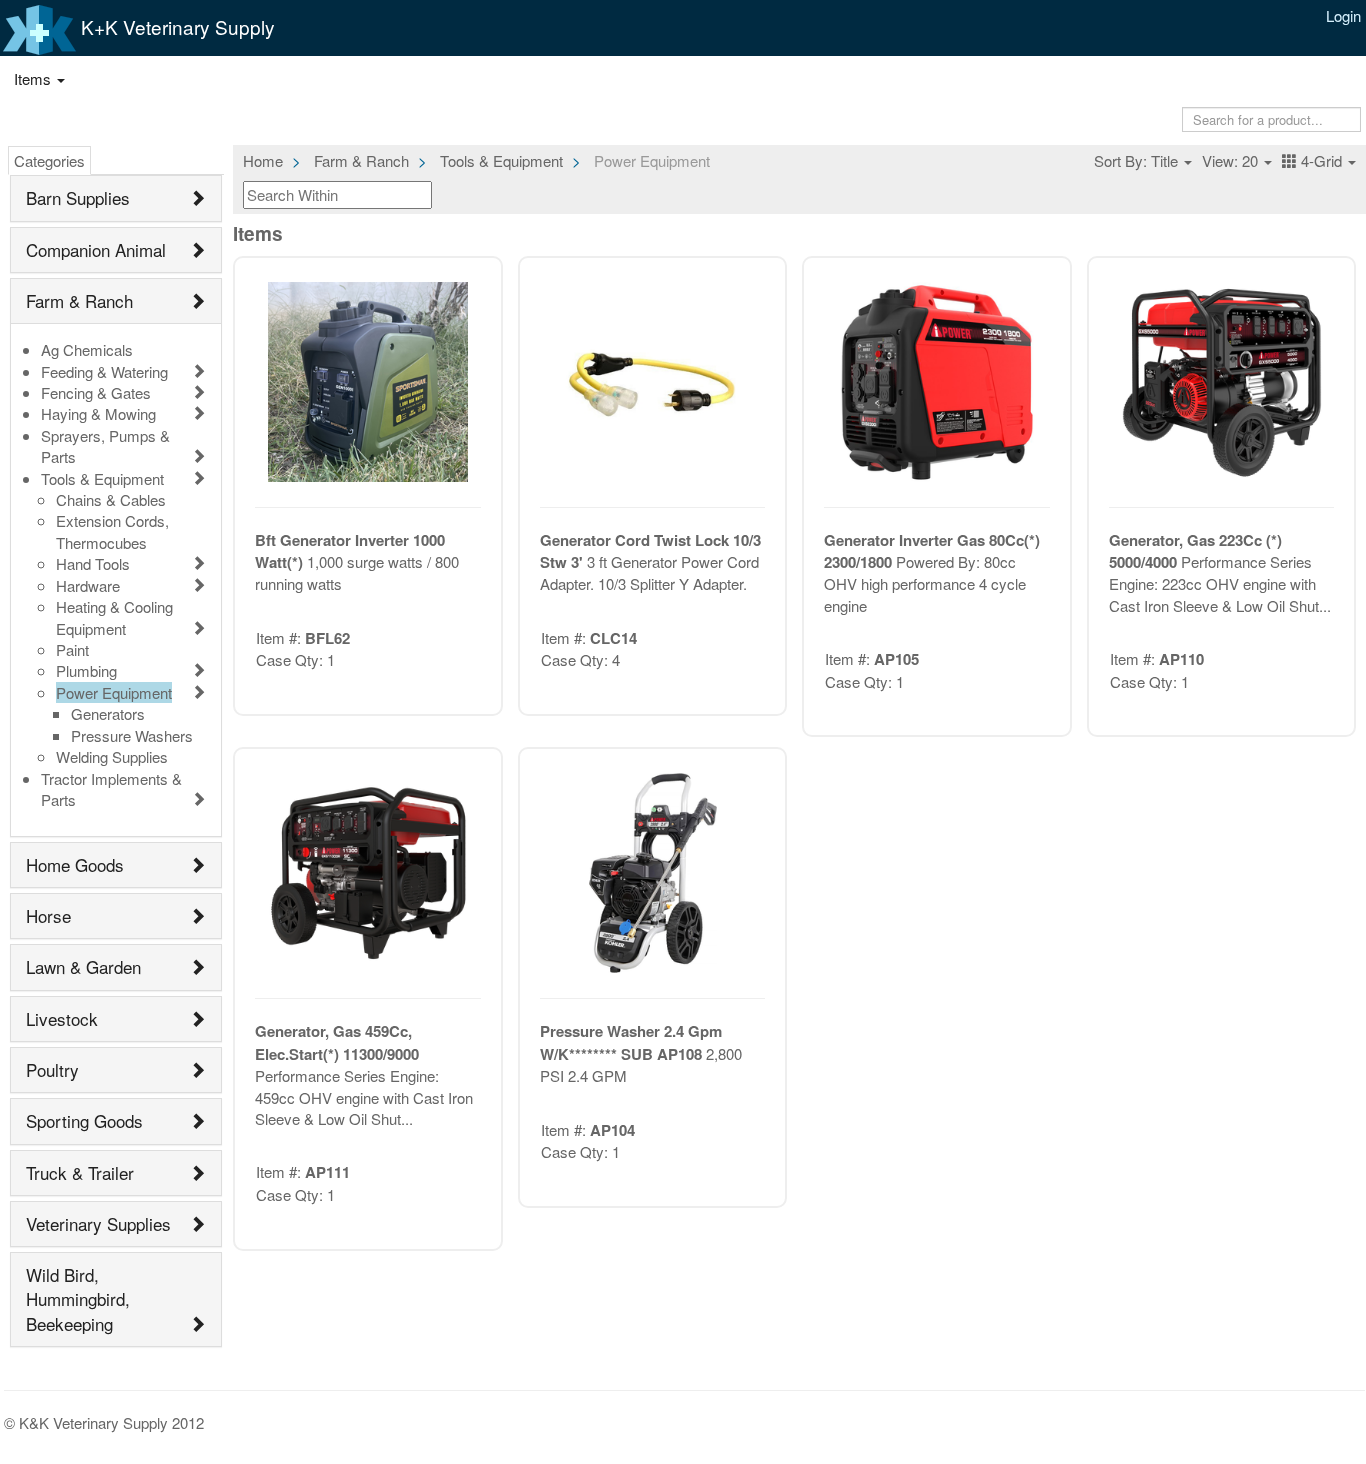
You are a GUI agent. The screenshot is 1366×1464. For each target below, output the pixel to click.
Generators (108, 713)
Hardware (88, 585)
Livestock (62, 1018)
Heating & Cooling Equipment (114, 617)
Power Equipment (114, 692)
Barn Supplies (78, 197)
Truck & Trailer (80, 1172)
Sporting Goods (84, 1120)
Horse (48, 915)
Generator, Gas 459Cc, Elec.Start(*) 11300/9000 (337, 1042)
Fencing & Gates (96, 392)
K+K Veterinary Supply (175, 26)
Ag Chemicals (87, 349)
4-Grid (1321, 160)
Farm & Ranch (79, 300)
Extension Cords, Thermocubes (112, 531)
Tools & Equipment (102, 478)
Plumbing (86, 670)
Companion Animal (96, 249)
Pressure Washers (132, 735)
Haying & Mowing (98, 413)
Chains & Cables (111, 499)
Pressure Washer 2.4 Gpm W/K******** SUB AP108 (631, 1042)
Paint (72, 649)
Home (263, 160)
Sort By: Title (1138, 160)
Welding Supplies (112, 756)
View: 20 (1232, 160)
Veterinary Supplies (98, 1223)
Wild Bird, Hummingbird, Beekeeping (78, 1299)
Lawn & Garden (83, 966)
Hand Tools (93, 563)
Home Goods (75, 864)
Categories (49, 160)
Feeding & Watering (104, 371)
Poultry (52, 1069)
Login (1343, 15)
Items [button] (34, 78)
